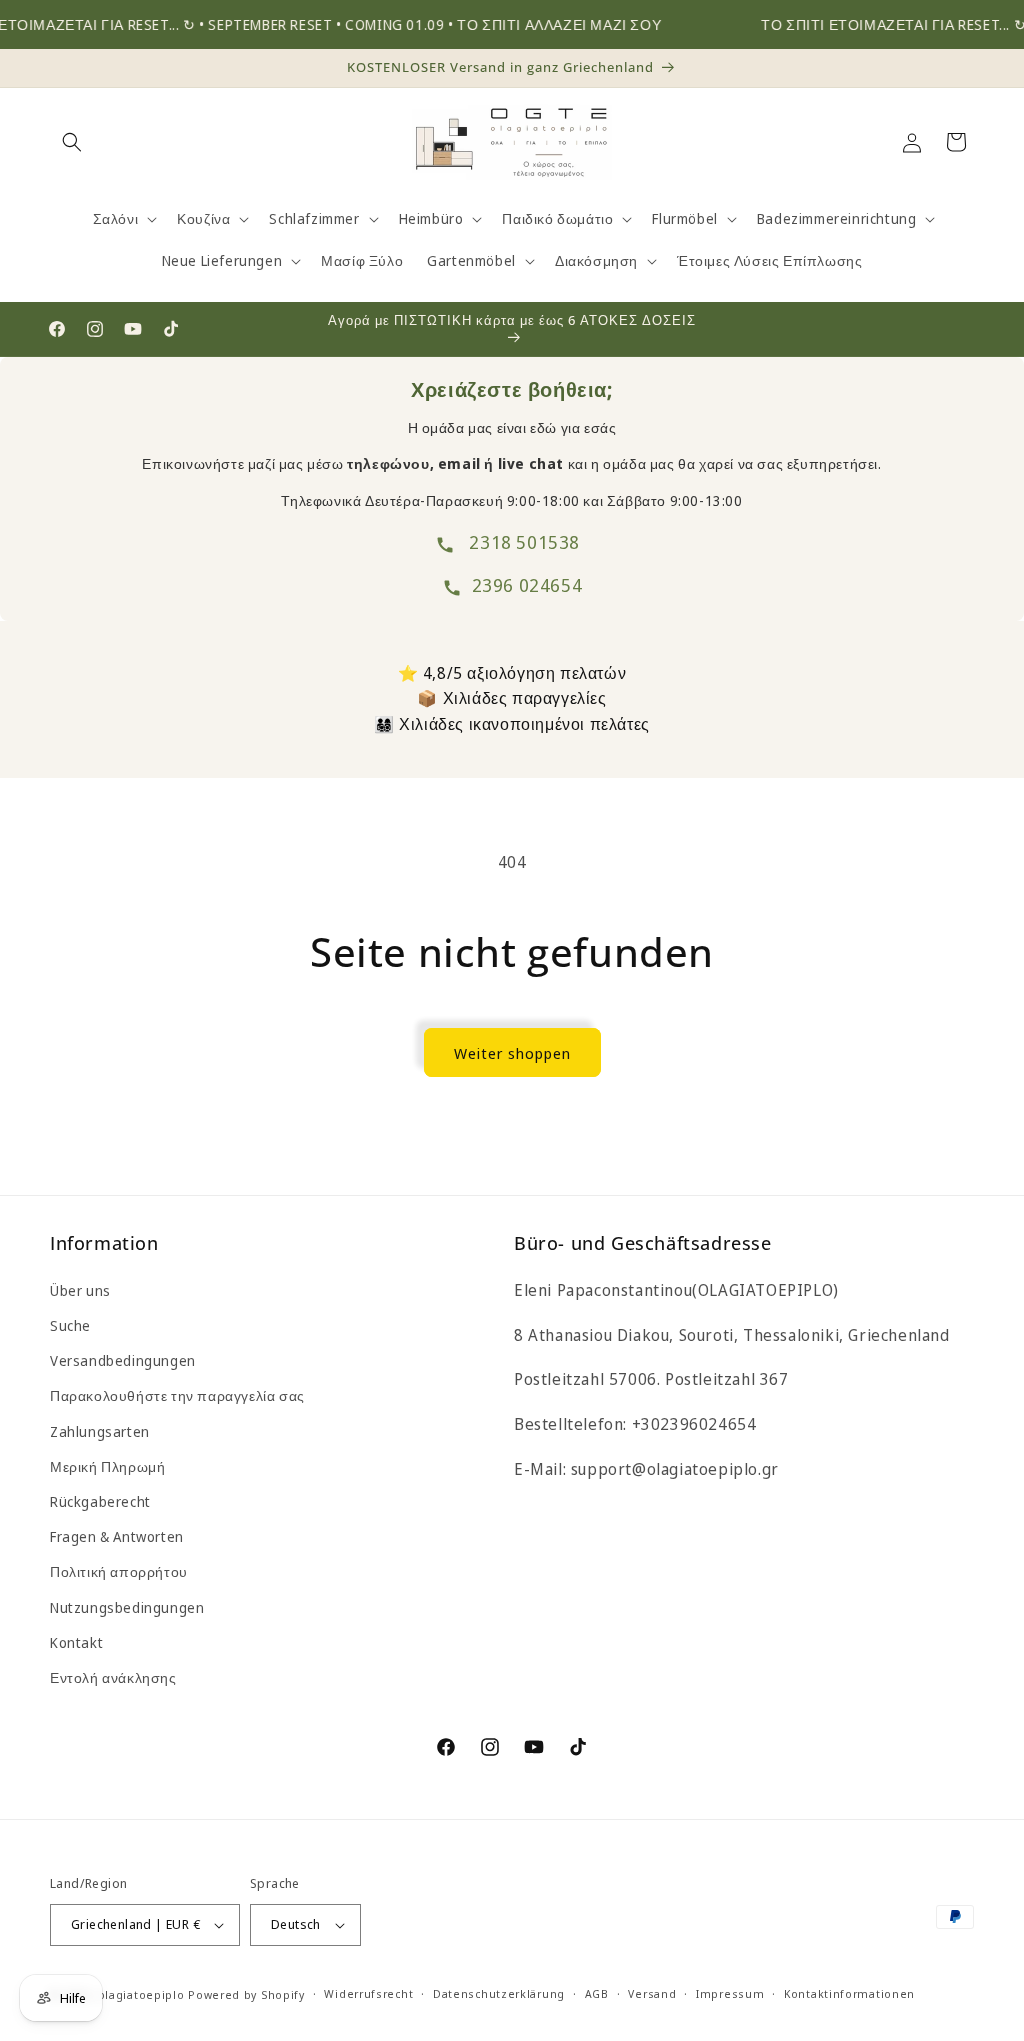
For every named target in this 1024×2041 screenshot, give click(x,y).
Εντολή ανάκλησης (113, 1677)
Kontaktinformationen (849, 1993)
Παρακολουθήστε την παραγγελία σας (177, 1395)
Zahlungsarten (100, 1431)
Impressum (730, 1993)
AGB (597, 1993)
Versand (652, 1993)
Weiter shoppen (512, 1053)
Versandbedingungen (123, 1360)
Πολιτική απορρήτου (119, 1571)
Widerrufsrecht (368, 1993)
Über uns (80, 1290)
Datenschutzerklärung (499, 1993)
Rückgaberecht (100, 1501)
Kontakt (76, 1642)
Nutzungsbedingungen (127, 1607)
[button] (72, 142)
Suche (70, 1325)
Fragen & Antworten (117, 1536)
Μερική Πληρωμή (107, 1466)
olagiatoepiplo (141, 1994)
